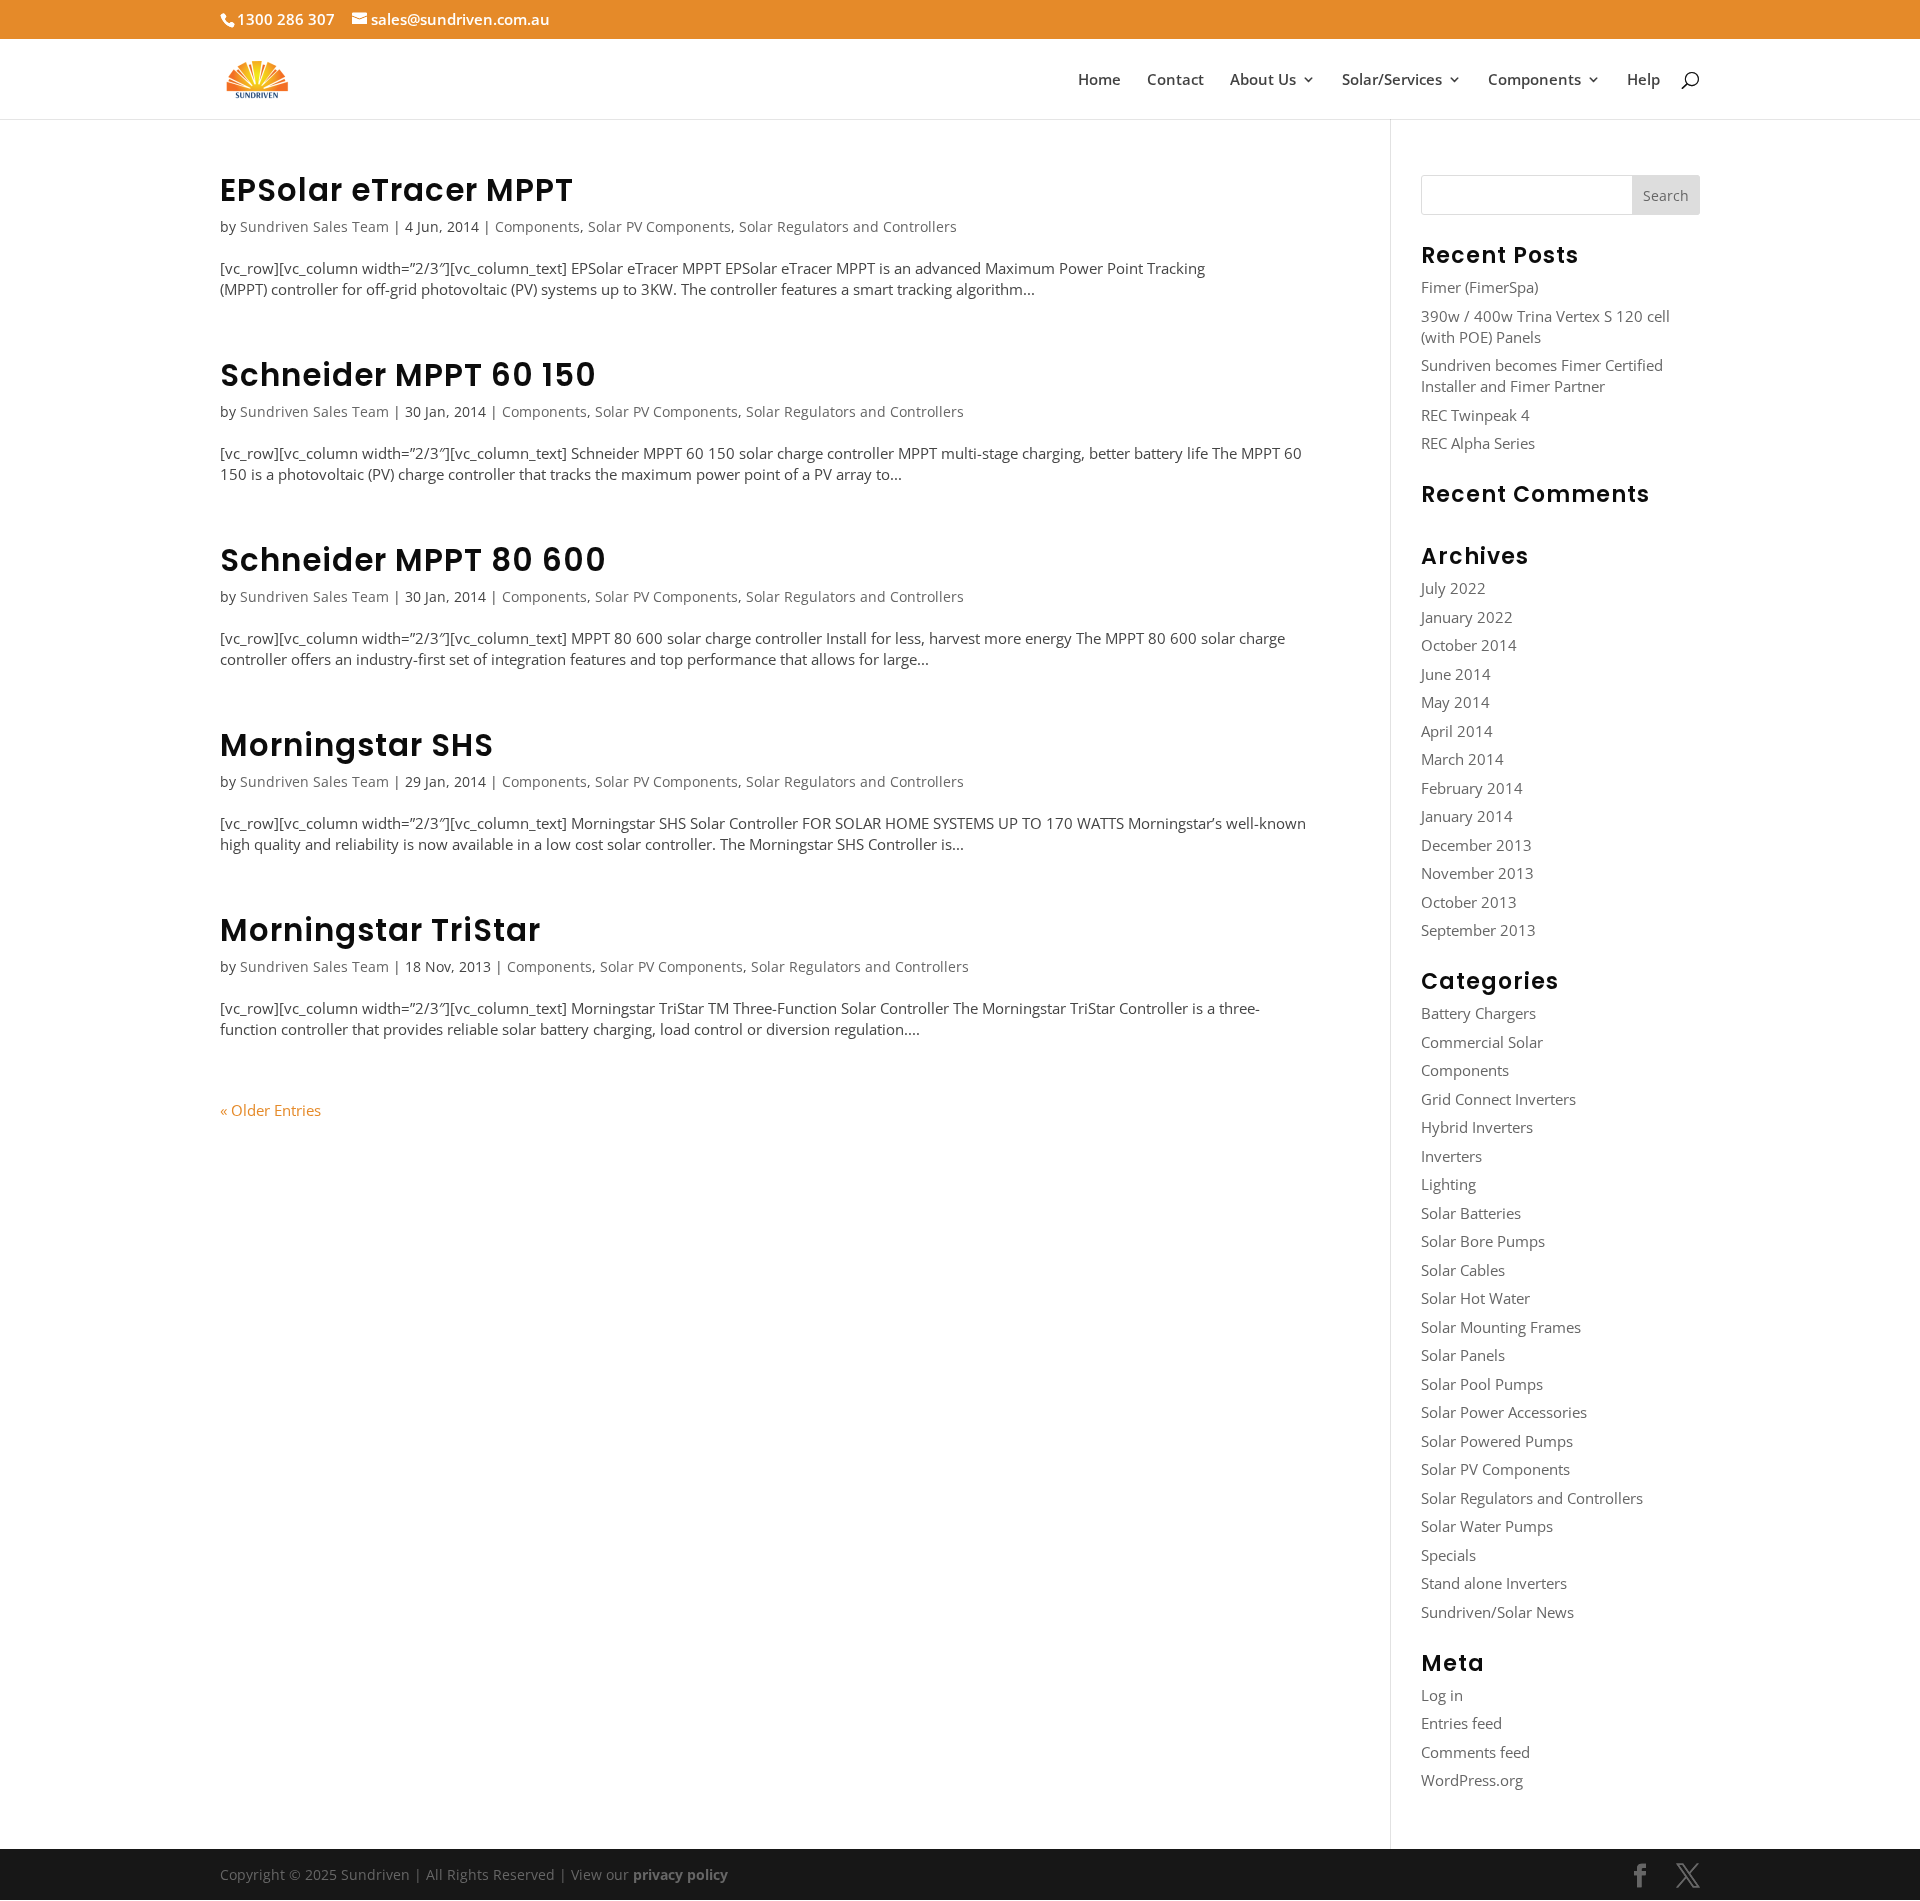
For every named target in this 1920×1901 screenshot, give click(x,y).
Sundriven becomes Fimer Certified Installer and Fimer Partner (1542, 375)
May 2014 (1455, 702)
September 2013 (1478, 930)
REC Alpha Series (1478, 443)
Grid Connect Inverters (1498, 1099)
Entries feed (1461, 1723)
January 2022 (1467, 617)
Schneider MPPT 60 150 (408, 375)
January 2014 (1467, 816)
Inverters (1451, 1156)
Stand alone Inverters (1494, 1583)
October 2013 (1469, 902)
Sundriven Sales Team (314, 226)
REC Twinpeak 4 (1475, 415)
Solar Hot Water (1475, 1298)
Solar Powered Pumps (1497, 1441)
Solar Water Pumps (1487, 1526)
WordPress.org (1472, 1780)
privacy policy (680, 1874)
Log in (1442, 1695)
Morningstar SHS (357, 745)
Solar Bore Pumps (1483, 1241)
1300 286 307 (286, 19)
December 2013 (1476, 845)
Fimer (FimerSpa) (1479, 287)
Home (1099, 80)
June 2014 (1456, 674)
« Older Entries (270, 1110)
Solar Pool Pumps (1482, 1384)
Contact (1175, 80)
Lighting (1448, 1184)
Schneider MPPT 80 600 (413, 560)
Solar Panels (1463, 1355)
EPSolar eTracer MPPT (397, 190)
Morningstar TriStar (380, 930)
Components (1534, 80)
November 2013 (1477, 873)
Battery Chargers (1478, 1013)
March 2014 (1462, 759)
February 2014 (1472, 788)
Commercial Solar (1482, 1042)
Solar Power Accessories (1504, 1412)
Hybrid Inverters (1477, 1127)
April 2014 (1457, 731)
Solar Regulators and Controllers (848, 226)
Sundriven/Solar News (1497, 1612)
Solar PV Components (659, 226)
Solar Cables (1463, 1270)
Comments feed (1475, 1752)
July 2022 (1453, 588)
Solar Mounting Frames (1501, 1327)
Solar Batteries (1471, 1213)
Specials (1448, 1555)
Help (1643, 80)
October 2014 (1469, 645)
